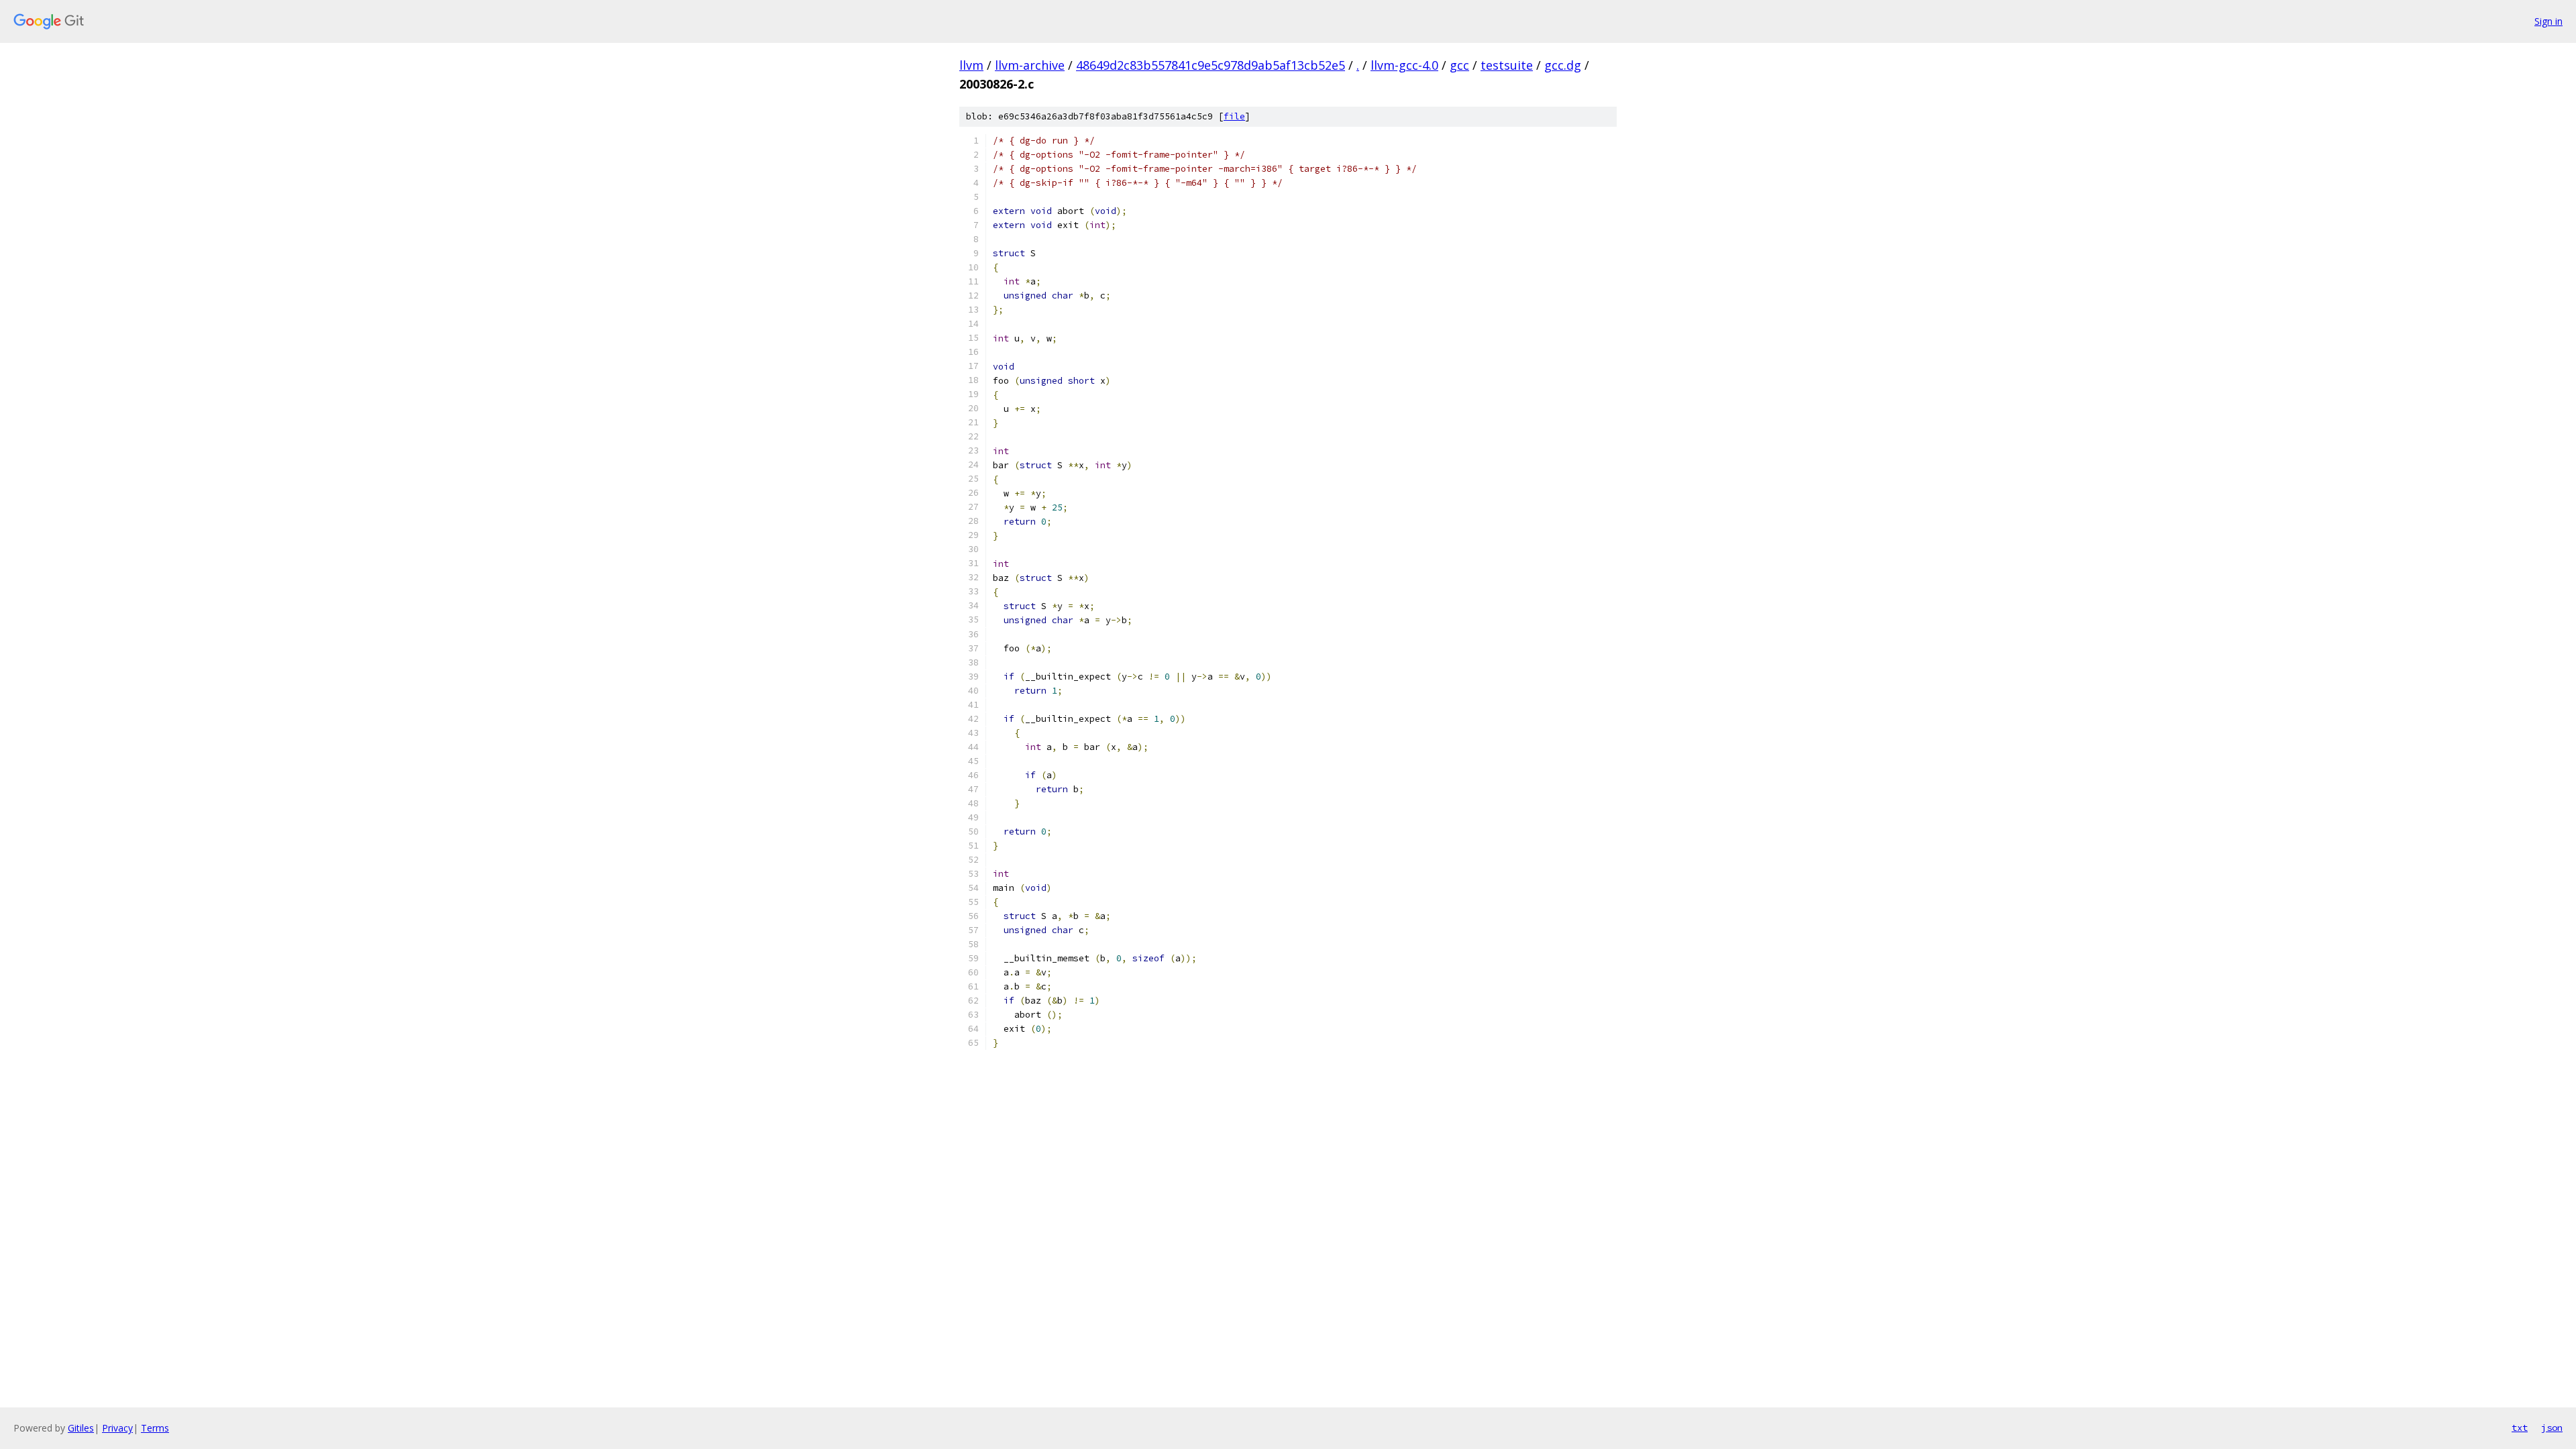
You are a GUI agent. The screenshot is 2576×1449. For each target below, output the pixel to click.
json (2552, 1428)
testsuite (1507, 65)
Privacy (117, 1428)
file (1234, 116)
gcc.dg (1563, 65)
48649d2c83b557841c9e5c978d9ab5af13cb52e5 (1211, 65)
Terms (155, 1428)
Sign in (2548, 21)
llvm (971, 65)
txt (2520, 1428)
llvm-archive (1030, 65)
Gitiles (81, 1428)
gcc (1459, 65)
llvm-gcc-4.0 (1404, 65)
